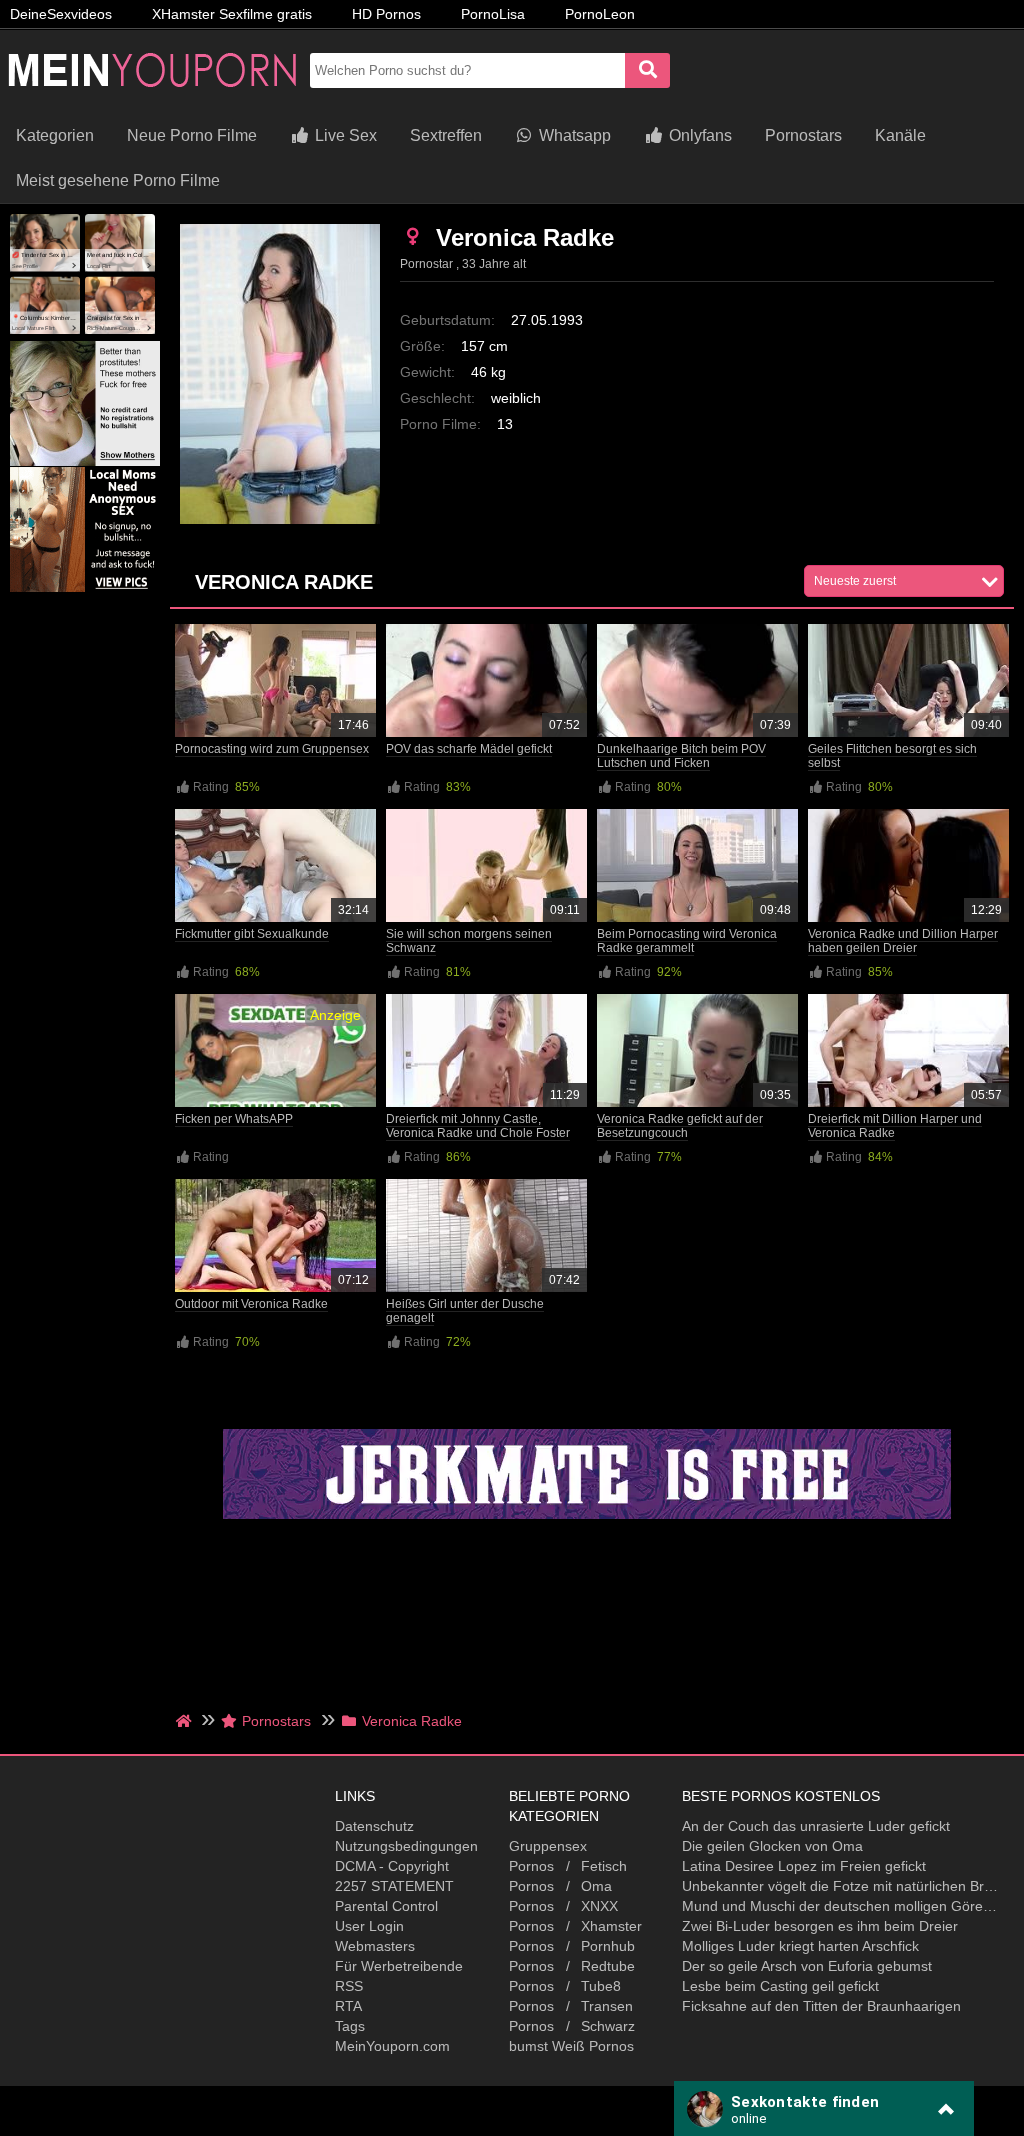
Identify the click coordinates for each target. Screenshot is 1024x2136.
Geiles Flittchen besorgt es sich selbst (892, 756)
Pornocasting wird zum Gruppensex (272, 749)
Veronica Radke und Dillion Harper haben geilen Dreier (903, 941)
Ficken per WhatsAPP (234, 1119)
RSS (349, 1986)
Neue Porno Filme (192, 135)
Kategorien (55, 135)
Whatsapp (573, 135)
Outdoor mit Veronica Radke (251, 1304)
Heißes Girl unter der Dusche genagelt (465, 1311)
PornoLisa (493, 14)
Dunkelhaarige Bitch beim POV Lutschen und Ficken (681, 756)
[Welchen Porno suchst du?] (647, 70)
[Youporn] (150, 105)
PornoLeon (600, 14)
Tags (350, 2026)
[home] (185, 1721)
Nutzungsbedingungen (406, 1846)
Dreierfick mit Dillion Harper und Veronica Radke (895, 1126)
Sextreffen (446, 135)
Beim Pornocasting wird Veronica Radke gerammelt (687, 941)
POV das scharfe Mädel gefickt (469, 749)
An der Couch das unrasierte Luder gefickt (816, 1826)
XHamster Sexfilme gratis (232, 14)
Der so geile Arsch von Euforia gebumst (807, 1966)
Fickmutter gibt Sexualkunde (252, 934)
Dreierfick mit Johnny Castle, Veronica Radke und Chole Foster (478, 1126)
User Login (369, 1926)
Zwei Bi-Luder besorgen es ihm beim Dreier (820, 1926)
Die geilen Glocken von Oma (772, 1846)
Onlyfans (698, 135)
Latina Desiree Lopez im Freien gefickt (804, 1866)
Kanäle (900, 135)
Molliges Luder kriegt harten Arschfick (800, 1946)
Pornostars (803, 135)
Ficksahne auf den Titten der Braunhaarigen (821, 2006)
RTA (348, 2006)
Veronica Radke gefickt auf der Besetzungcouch (680, 1126)
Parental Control (386, 1906)
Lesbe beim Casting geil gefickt (780, 1986)
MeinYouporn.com (392, 2046)
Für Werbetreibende (399, 1966)
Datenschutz (374, 1826)
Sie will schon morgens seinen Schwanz (469, 941)
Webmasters (375, 1946)
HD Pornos (386, 14)
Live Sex (344, 135)
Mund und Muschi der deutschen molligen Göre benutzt (840, 1906)
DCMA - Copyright (392, 1866)
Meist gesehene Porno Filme (118, 180)
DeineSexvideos (61, 14)
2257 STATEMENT (394, 1886)
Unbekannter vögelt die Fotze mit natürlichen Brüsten (840, 1886)
